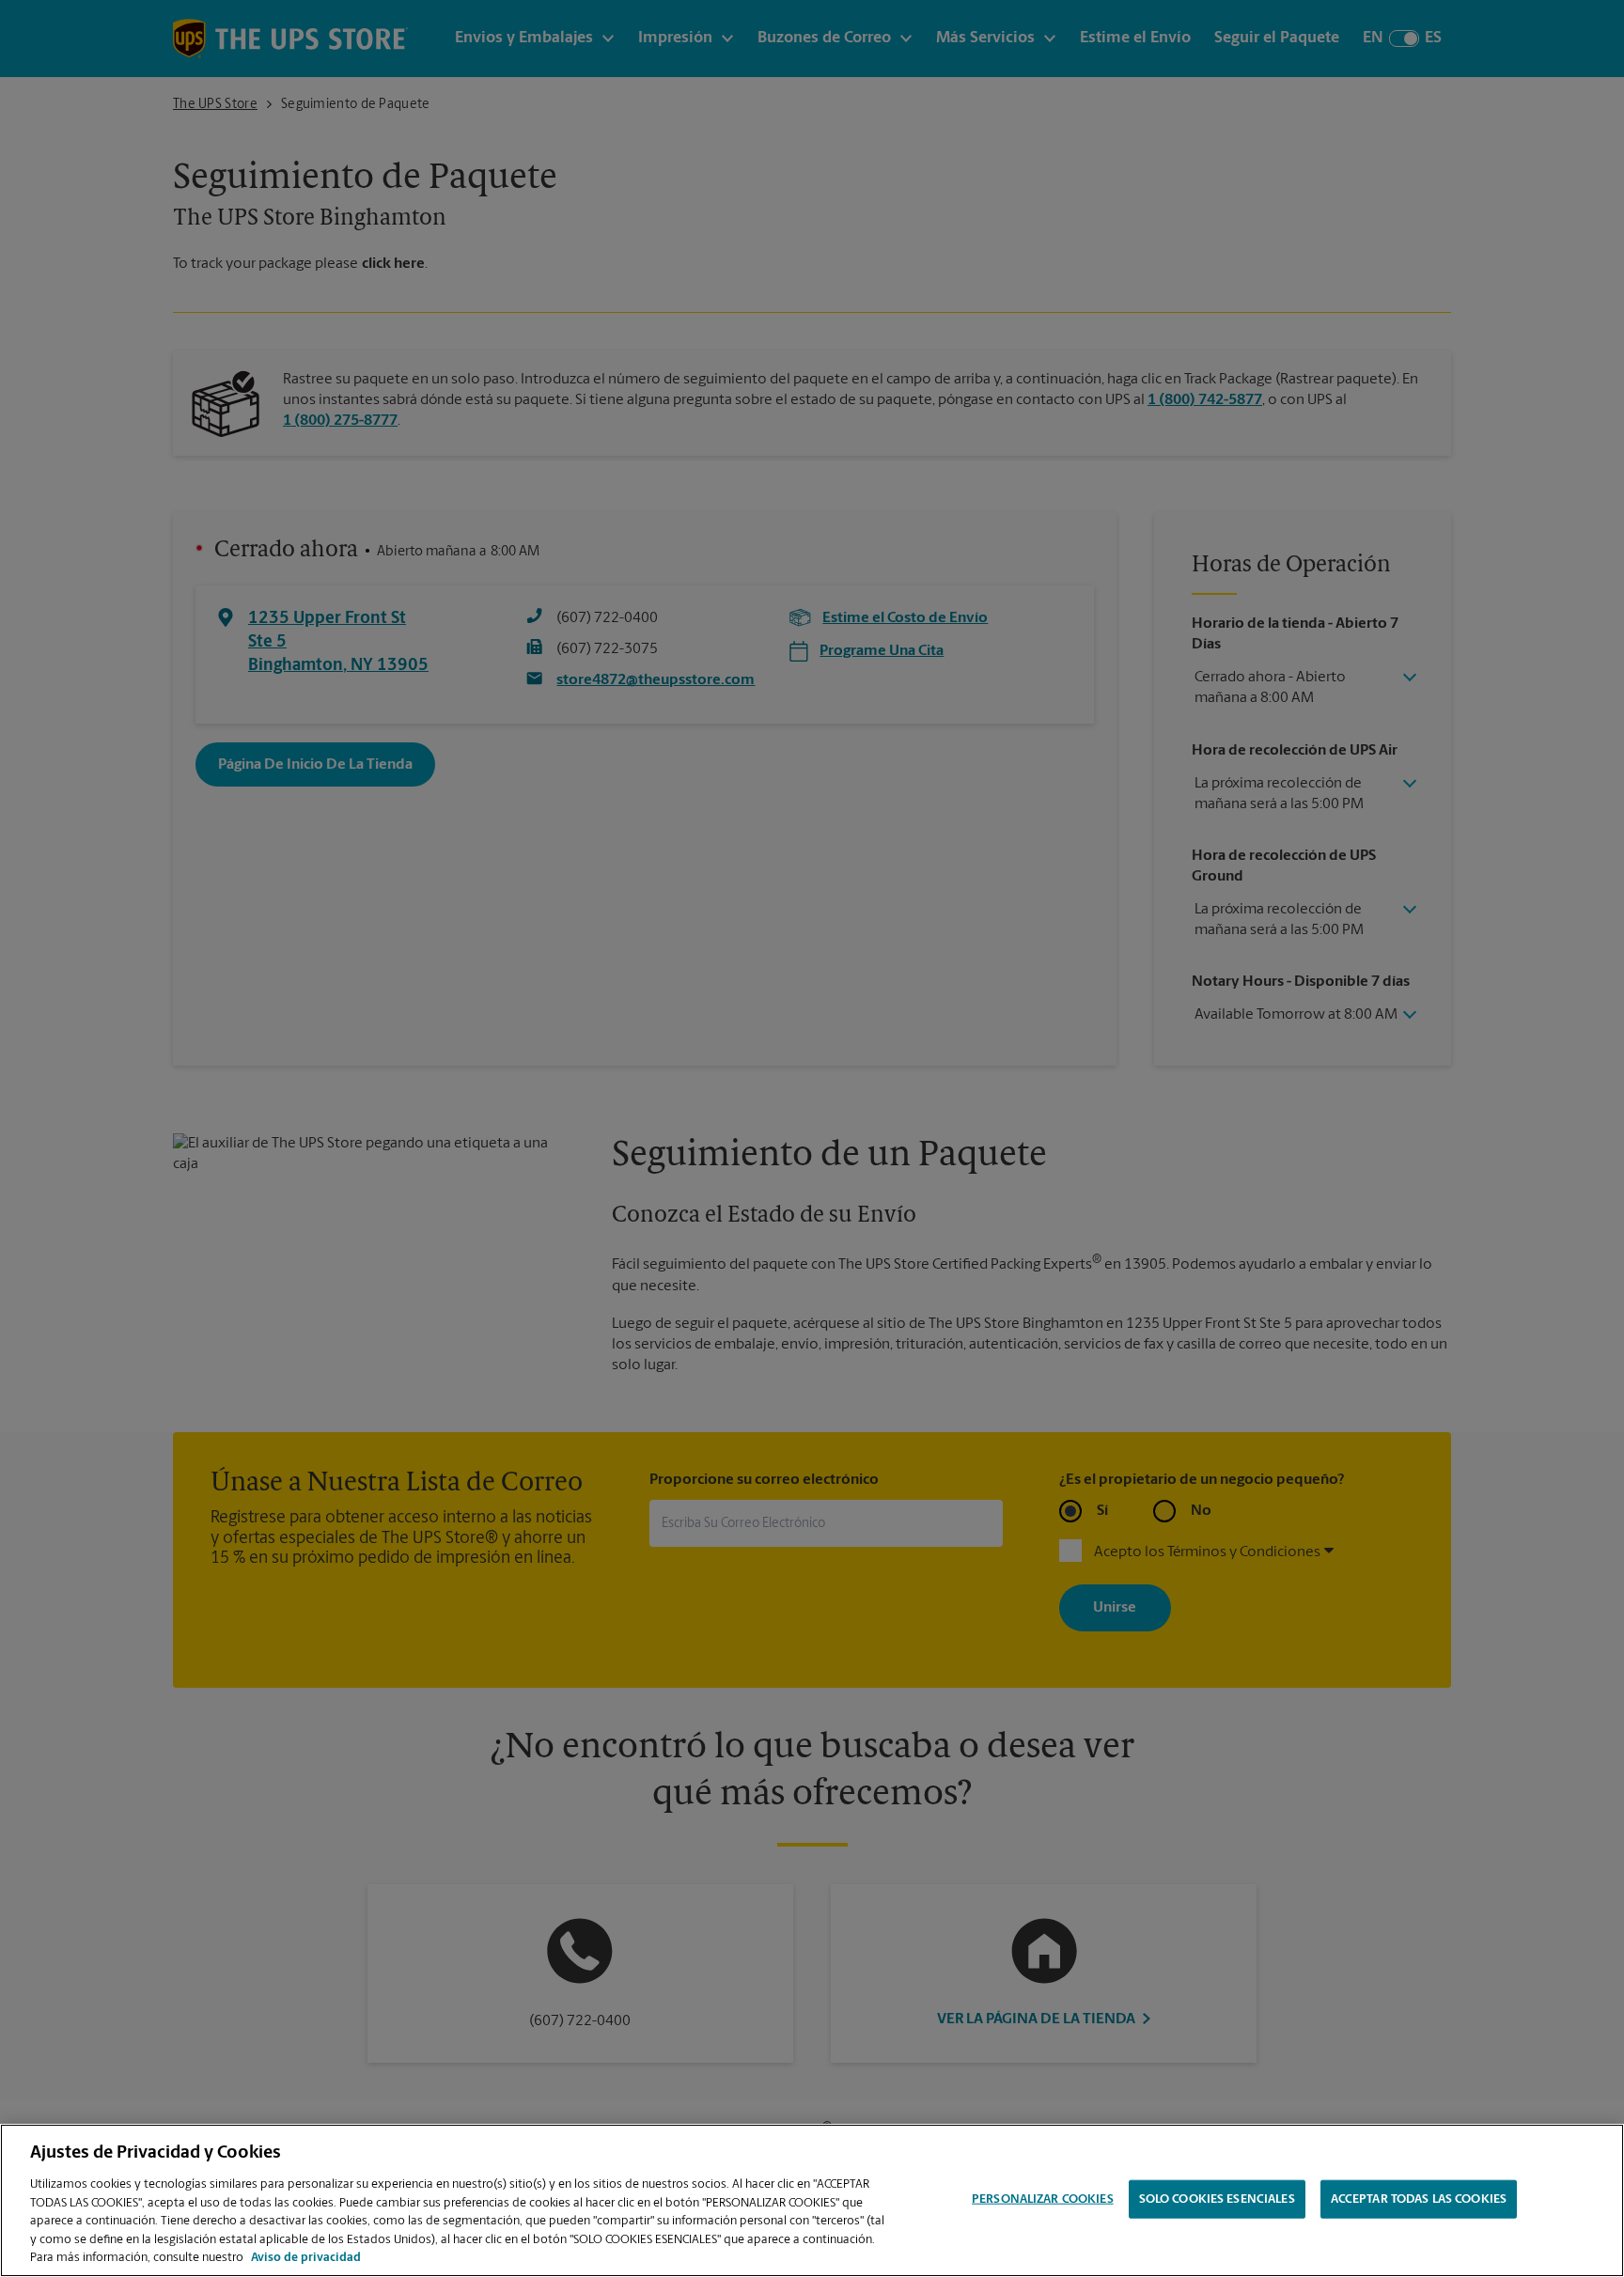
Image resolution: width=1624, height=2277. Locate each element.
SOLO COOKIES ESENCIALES (1217, 2199)
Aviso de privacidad (306, 2258)
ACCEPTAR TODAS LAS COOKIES (1419, 2199)
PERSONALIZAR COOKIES (1043, 2199)
